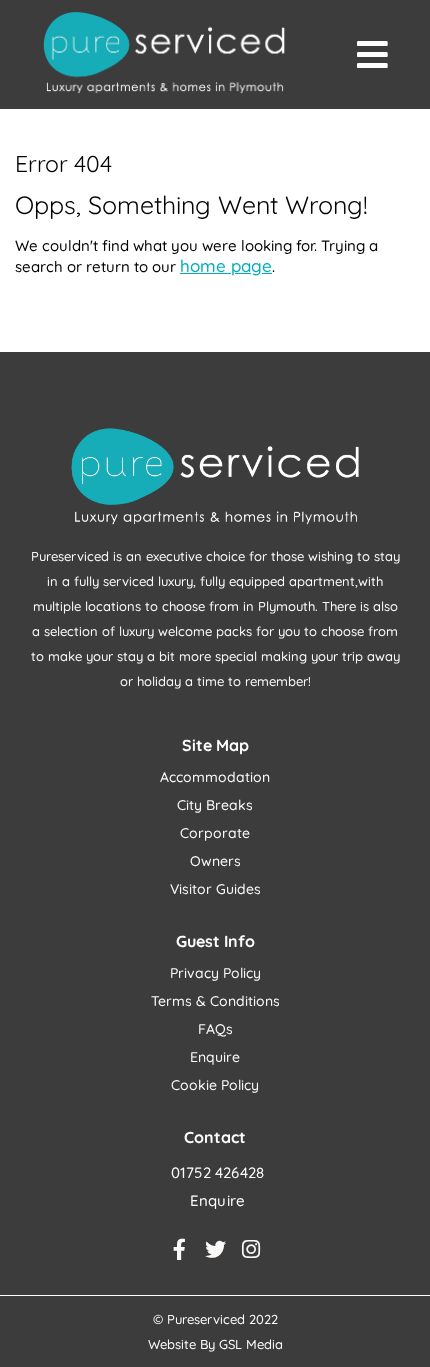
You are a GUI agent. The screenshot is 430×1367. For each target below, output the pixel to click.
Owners (215, 861)
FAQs (215, 1029)
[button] (372, 54)
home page (226, 265)
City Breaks (215, 805)
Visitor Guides (215, 889)
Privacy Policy (215, 973)
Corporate (215, 833)
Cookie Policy (215, 1085)
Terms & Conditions (215, 1001)
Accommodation (215, 777)
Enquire (215, 1057)
